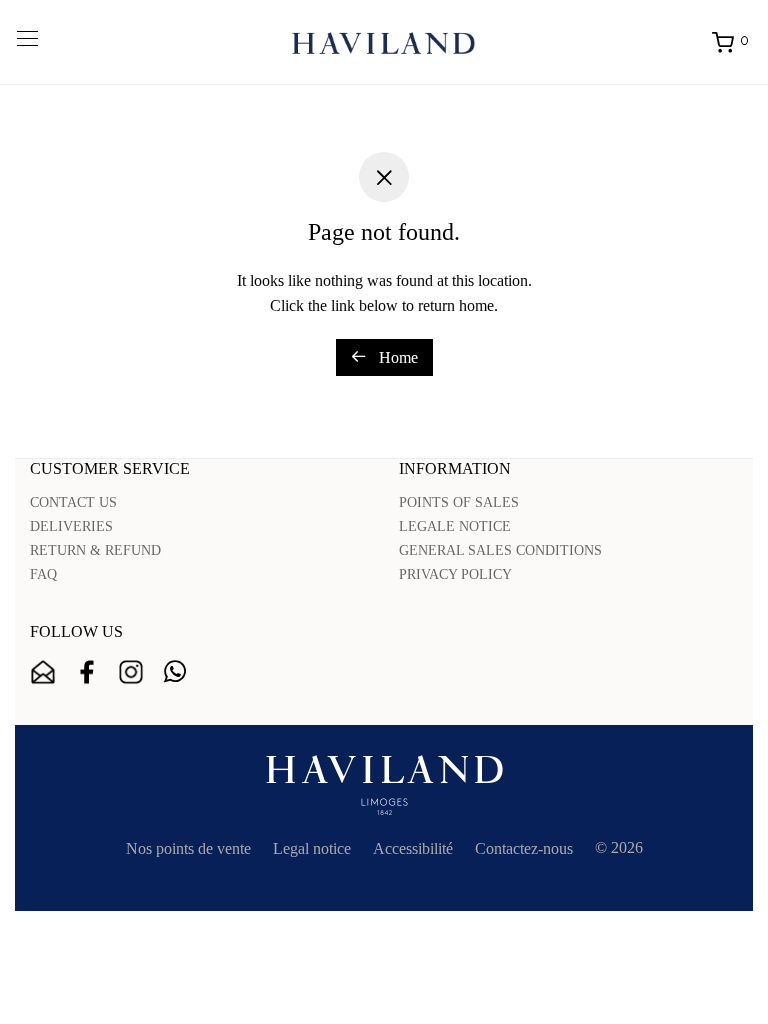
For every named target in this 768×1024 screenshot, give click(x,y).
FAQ (43, 574)
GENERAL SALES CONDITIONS (500, 550)
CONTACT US (73, 502)
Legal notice (312, 848)
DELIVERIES (71, 526)
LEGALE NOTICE (455, 526)
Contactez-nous (524, 848)
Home (396, 357)
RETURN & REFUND (95, 550)
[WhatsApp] (175, 672)
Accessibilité (413, 848)
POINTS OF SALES (459, 502)
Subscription (43, 672)
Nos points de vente (188, 848)
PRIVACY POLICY (455, 574)
